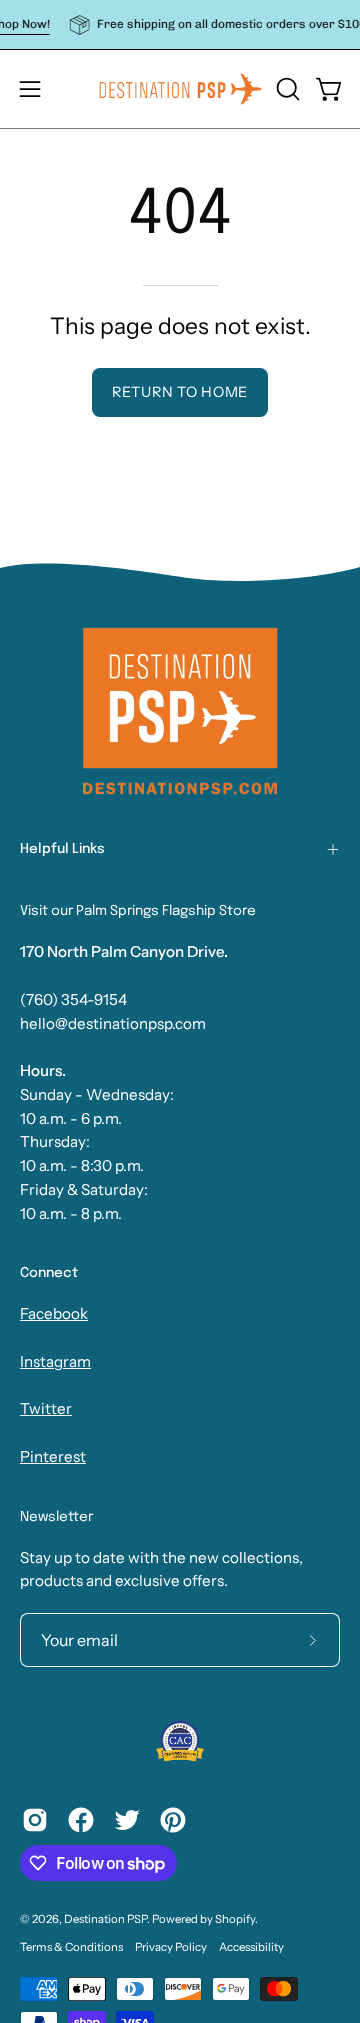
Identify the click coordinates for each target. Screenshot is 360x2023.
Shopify (235, 1919)
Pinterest (53, 1456)
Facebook (54, 1313)
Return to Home (180, 392)
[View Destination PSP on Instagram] (35, 1820)
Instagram (55, 1361)
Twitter (46, 1408)
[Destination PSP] (180, 89)
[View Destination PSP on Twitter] (127, 1820)
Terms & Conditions (71, 1947)
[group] (180, 24)
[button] (286, 89)
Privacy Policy (171, 1947)
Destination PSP (105, 1919)
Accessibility (251, 1947)
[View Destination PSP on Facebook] (81, 1820)
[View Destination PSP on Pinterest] (173, 1820)
